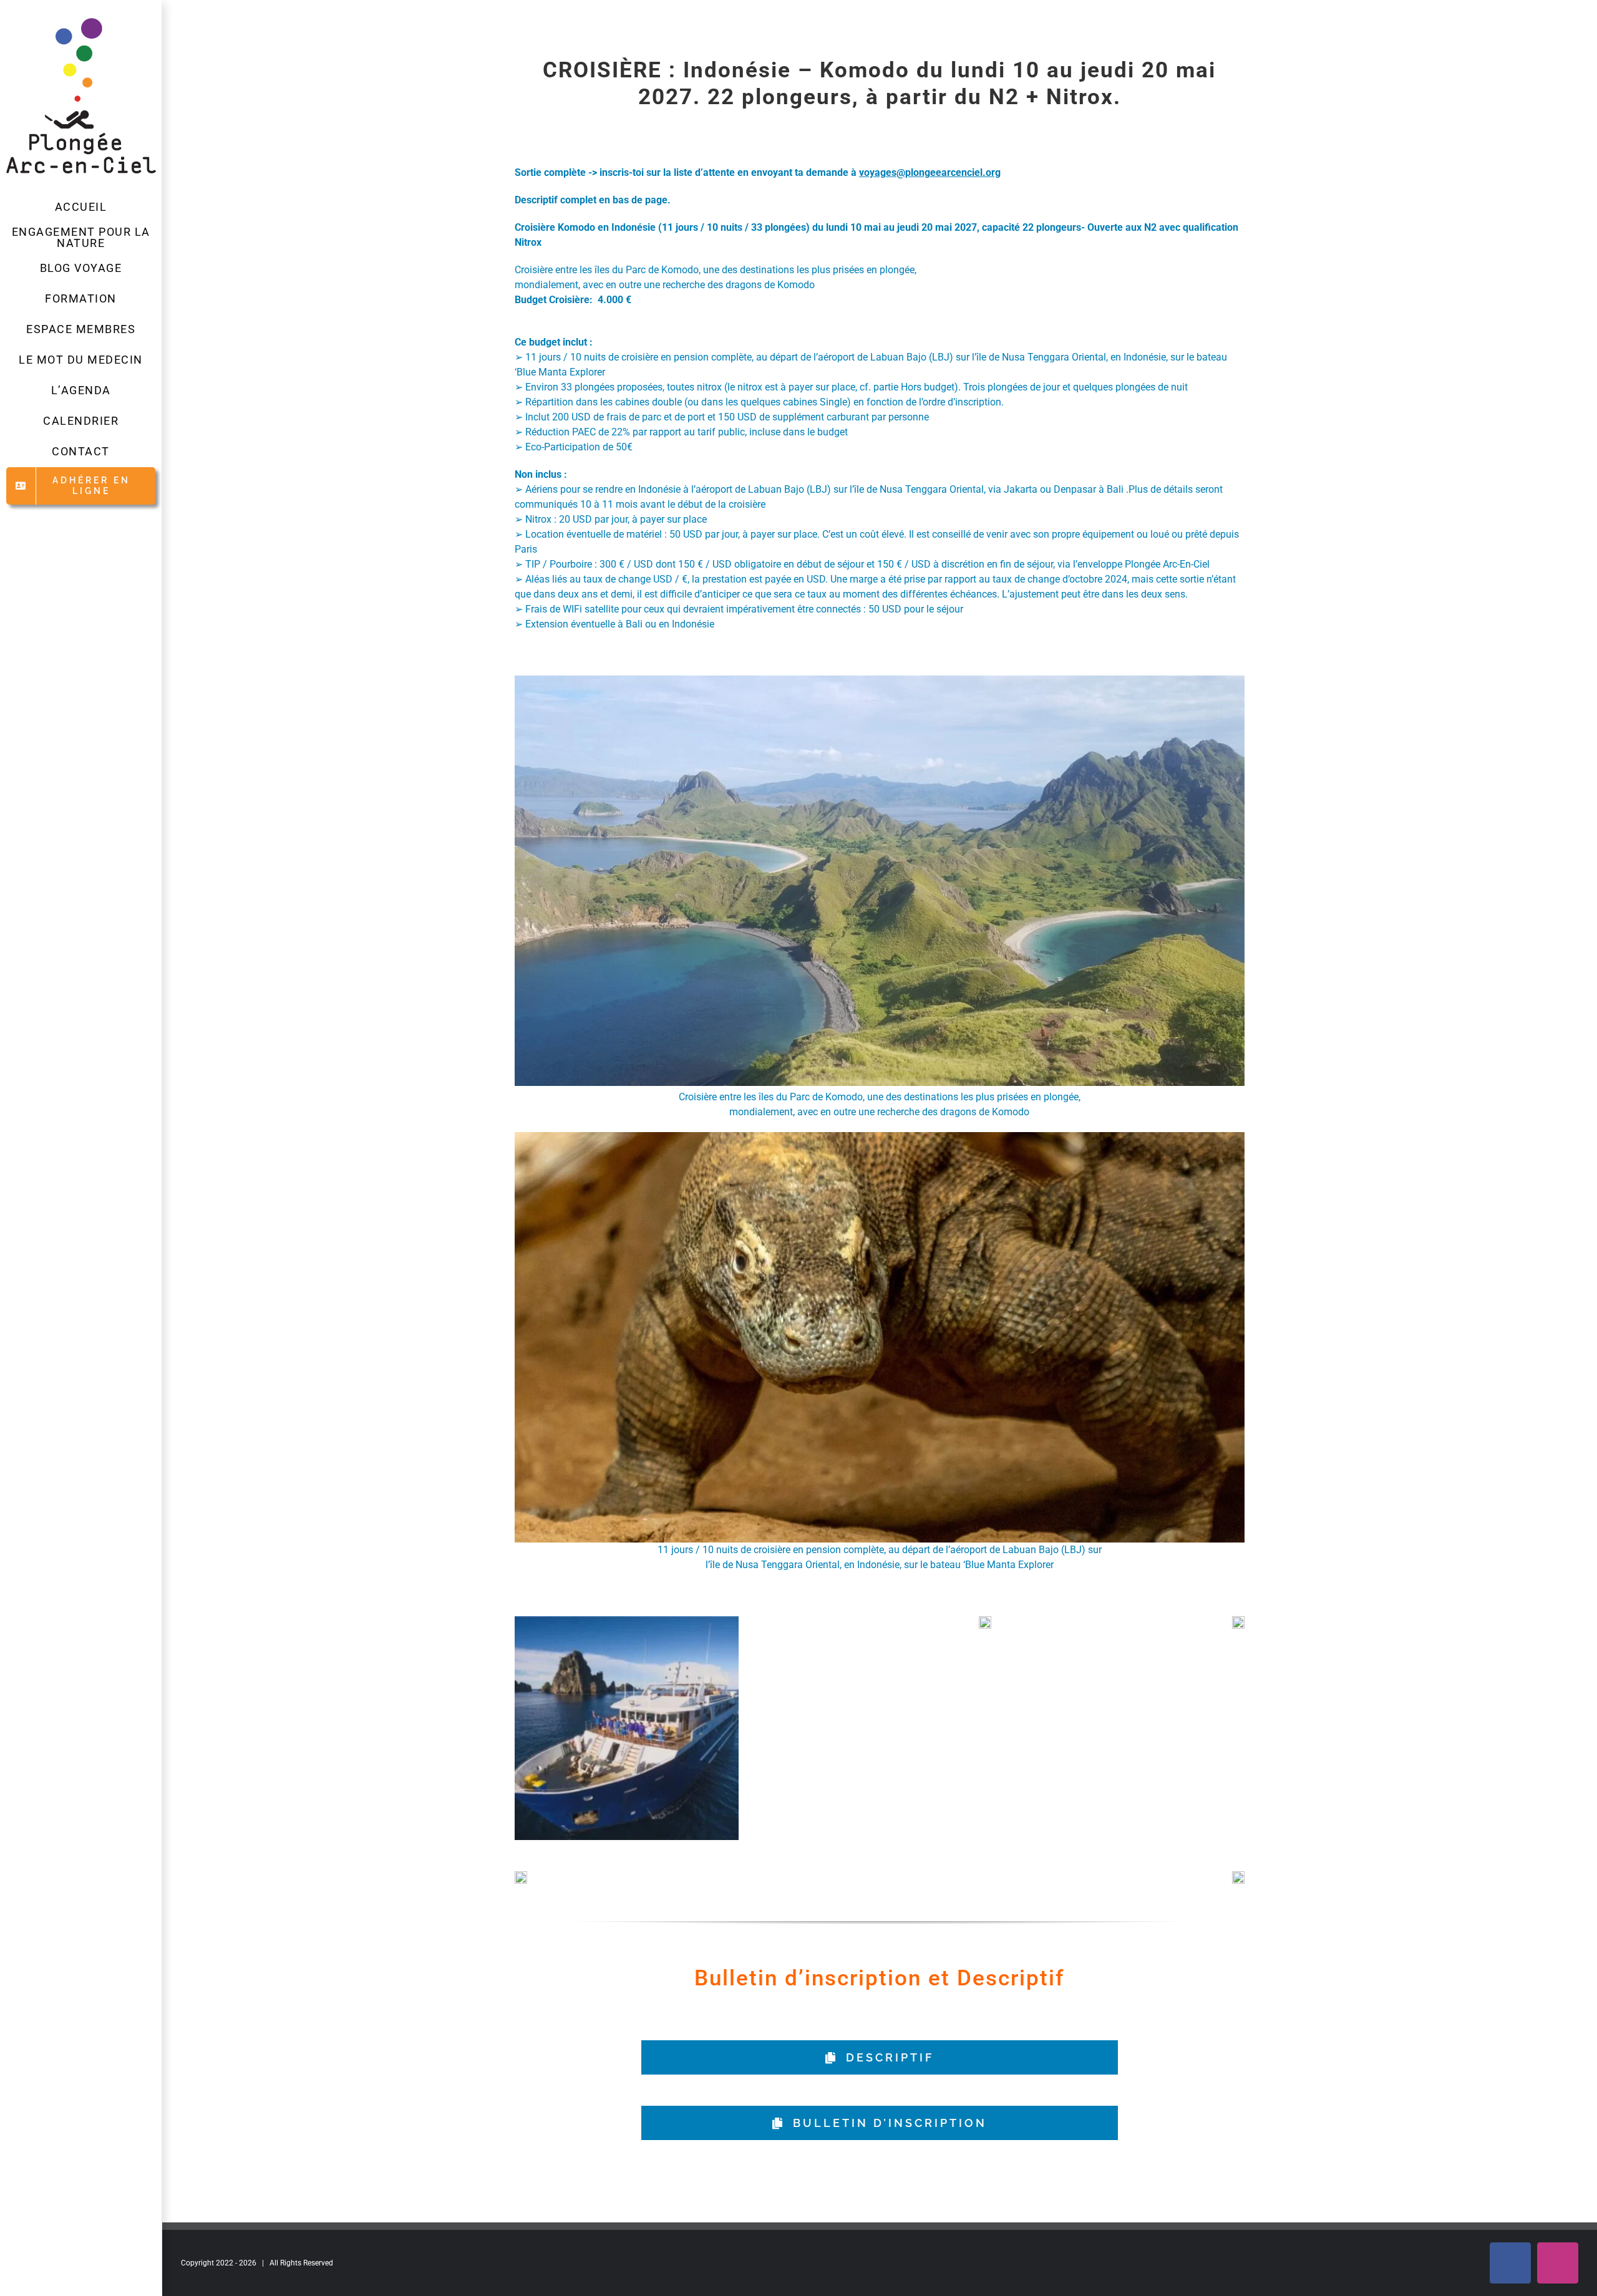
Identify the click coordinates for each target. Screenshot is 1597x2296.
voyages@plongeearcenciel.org (930, 172)
